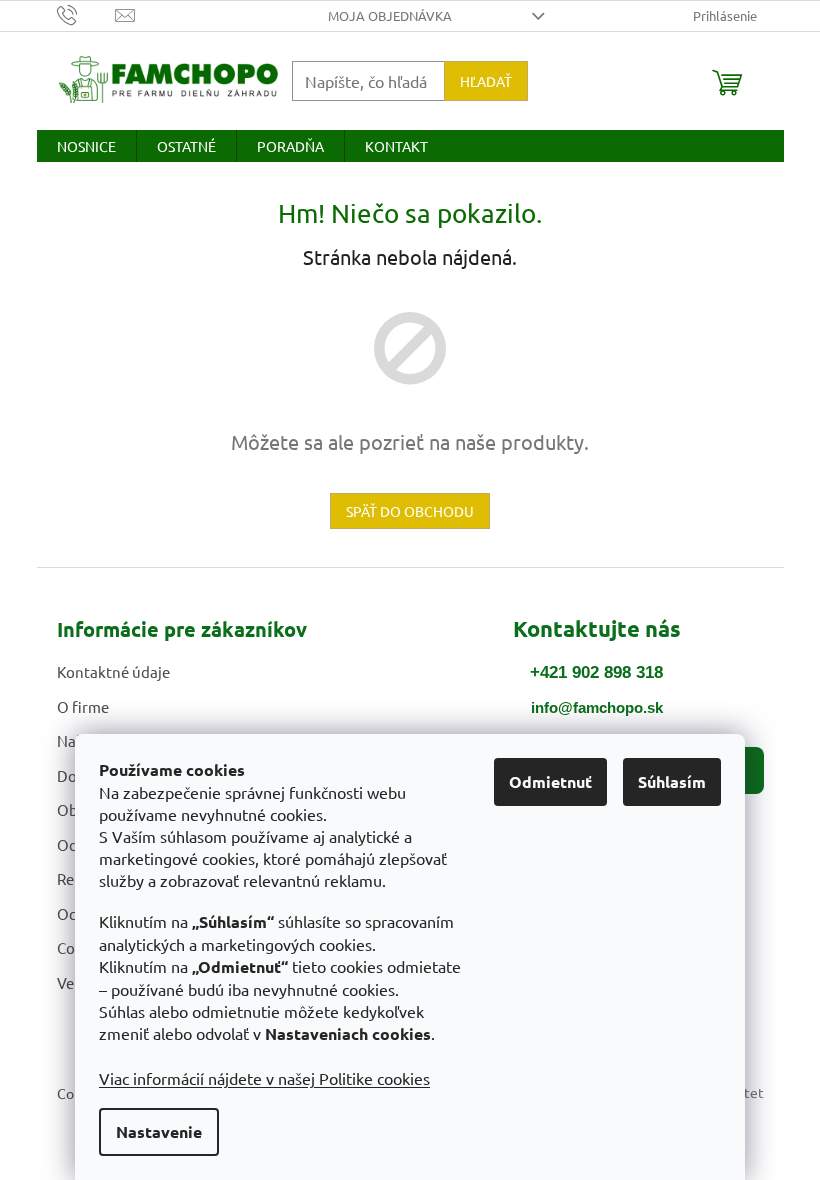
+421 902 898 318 (596, 672)
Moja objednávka (390, 15)
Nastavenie (159, 1131)
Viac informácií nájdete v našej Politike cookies (264, 1078)
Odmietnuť (550, 781)
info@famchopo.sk (597, 707)
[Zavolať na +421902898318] (86, 13)
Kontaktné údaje (113, 671)
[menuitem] (86, 146)
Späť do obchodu (410, 511)
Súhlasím (672, 781)
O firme (83, 706)
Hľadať (486, 81)
